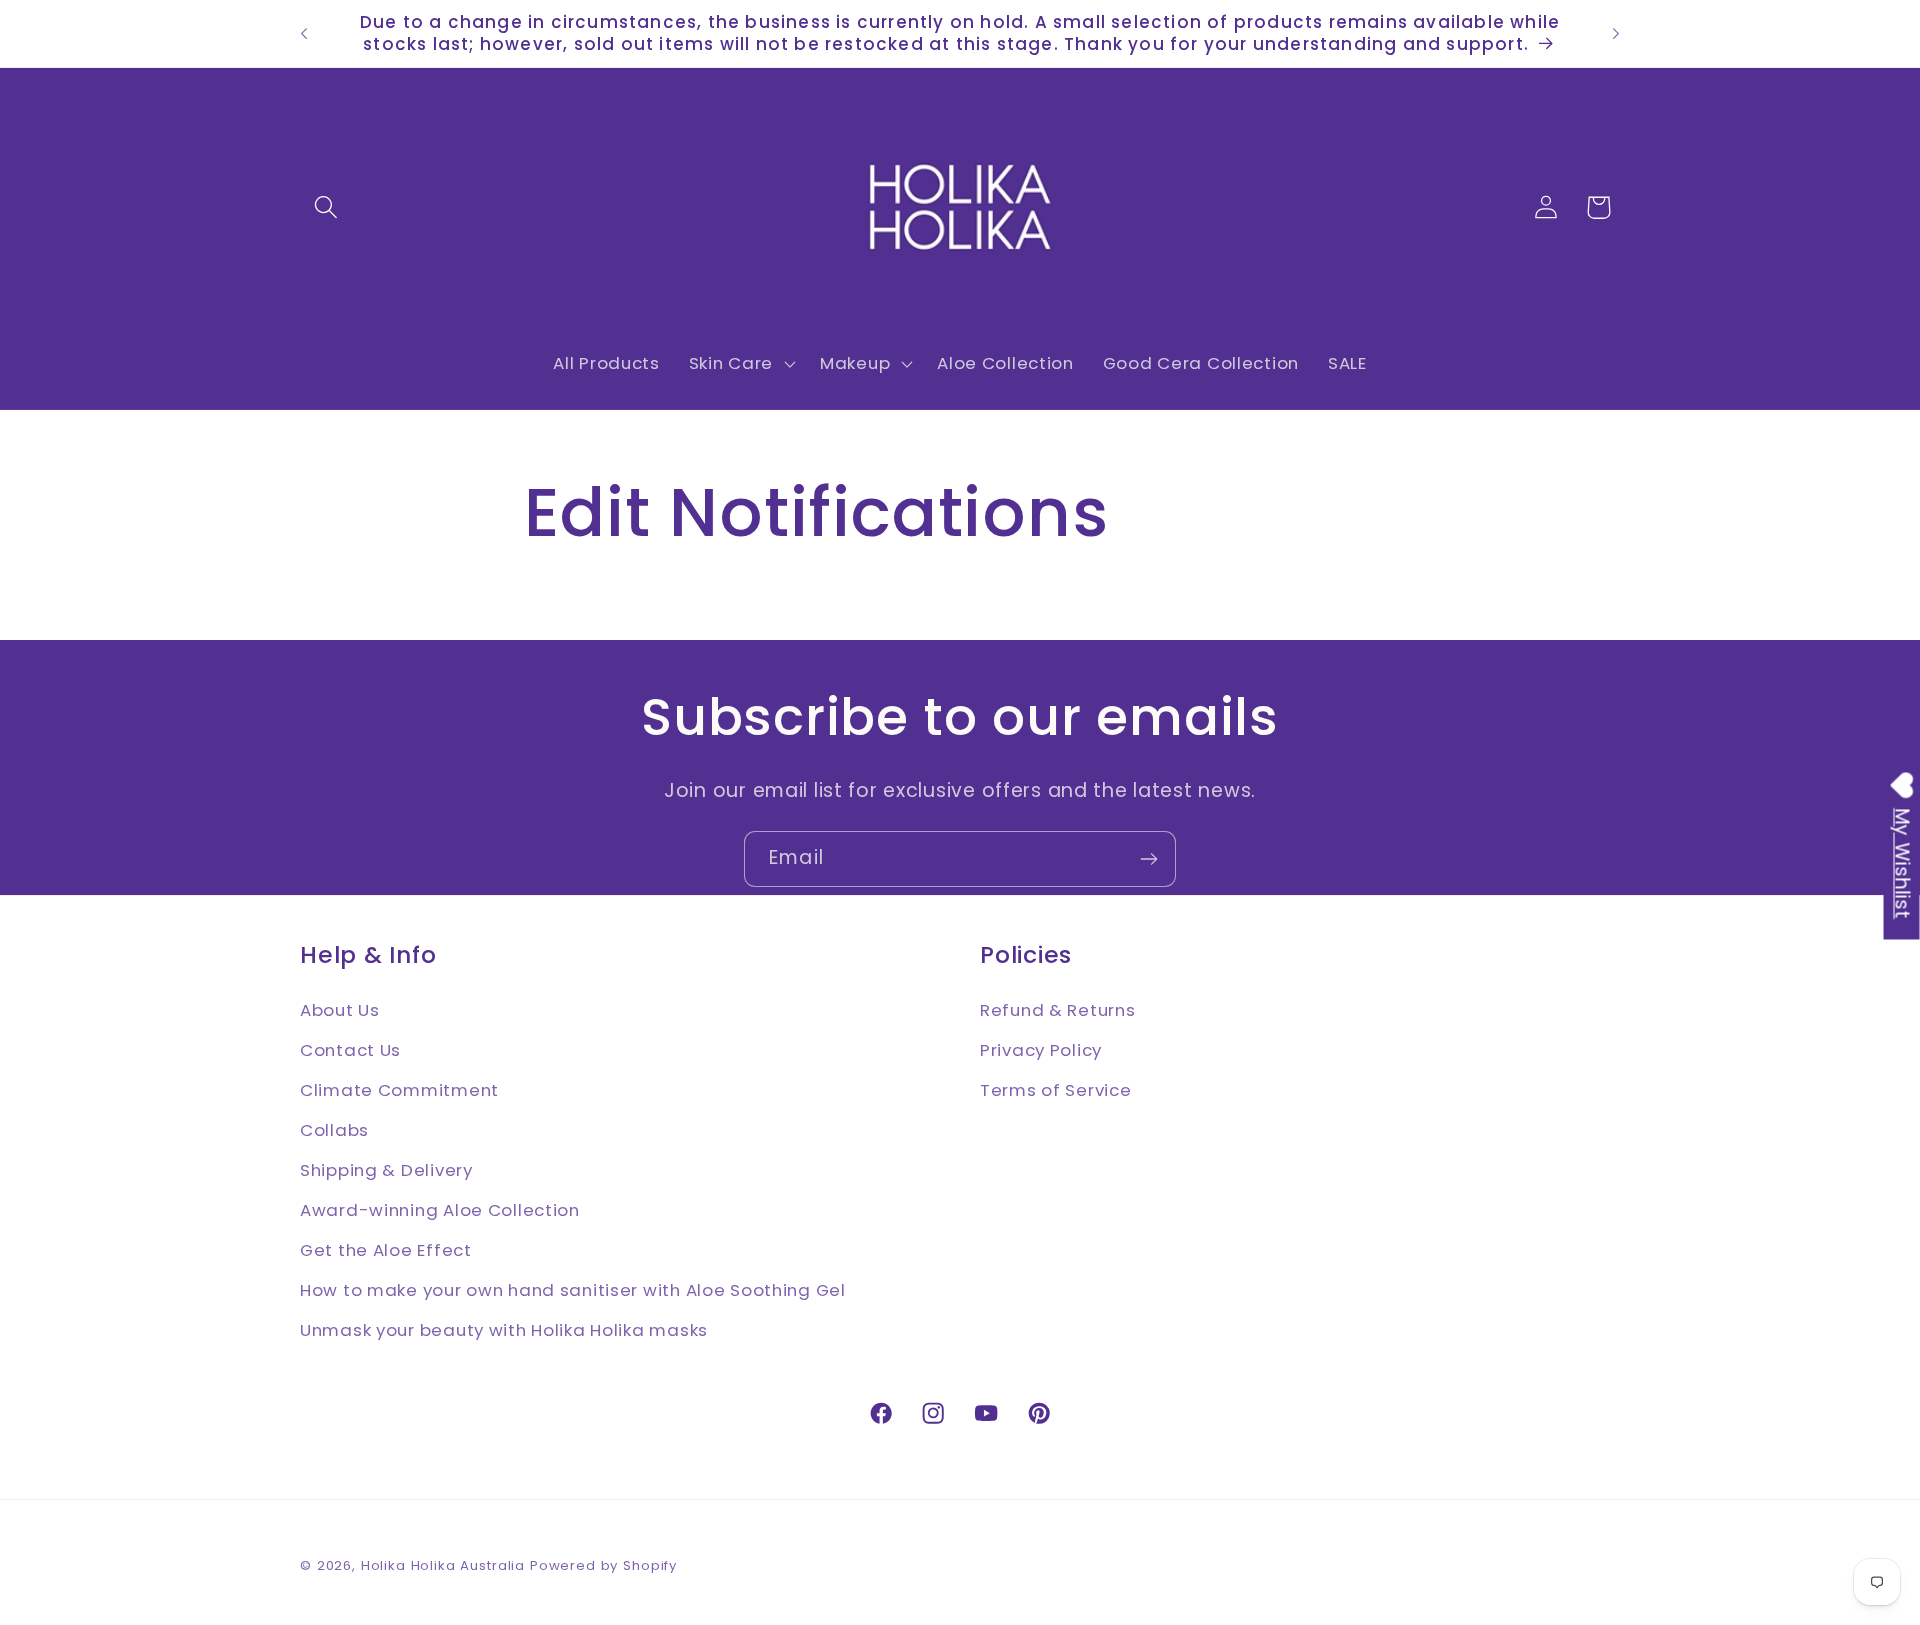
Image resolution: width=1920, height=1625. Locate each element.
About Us (340, 1009)
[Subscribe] (1148, 859)
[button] (326, 207)
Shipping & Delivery (386, 1169)
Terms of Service (1056, 1089)
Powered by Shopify (603, 1565)
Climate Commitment (399, 1089)
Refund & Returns (1058, 1009)
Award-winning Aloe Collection (440, 1209)
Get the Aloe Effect (386, 1249)
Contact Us (350, 1049)
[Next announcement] (1616, 34)
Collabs (334, 1129)
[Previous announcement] (304, 34)
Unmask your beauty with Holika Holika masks (504, 1329)
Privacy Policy (1041, 1049)
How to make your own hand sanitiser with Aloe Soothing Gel (573, 1289)
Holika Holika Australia (443, 1565)
